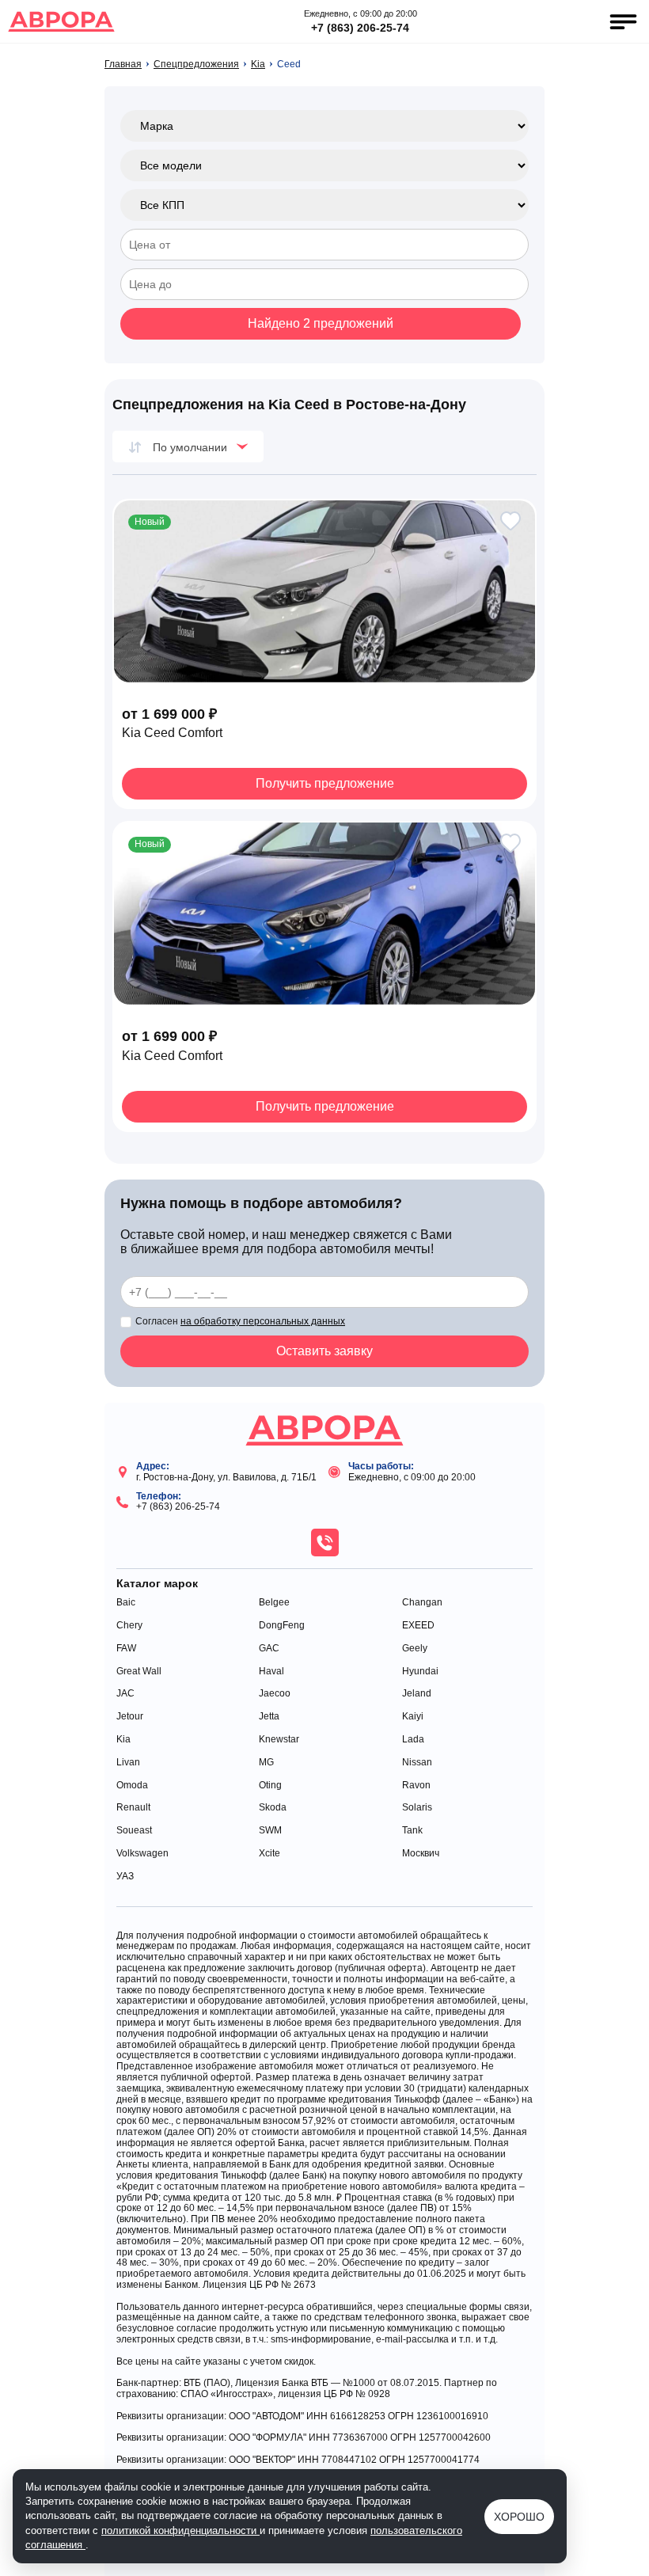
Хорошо (519, 2517)
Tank (412, 1831)
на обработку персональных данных (263, 1321)
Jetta (269, 1717)
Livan (128, 1763)
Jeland (417, 1694)
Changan (422, 1603)
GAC (269, 1649)
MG (266, 1763)
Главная (123, 65)
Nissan (417, 1763)
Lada (413, 1740)
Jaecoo (275, 1694)
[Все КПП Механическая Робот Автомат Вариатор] (324, 205)
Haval (271, 1672)
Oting (270, 1786)
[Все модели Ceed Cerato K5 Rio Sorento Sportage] (324, 165)
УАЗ (125, 1877)
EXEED (418, 1626)
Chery (129, 1626)
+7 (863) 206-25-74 (360, 28)
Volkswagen (142, 1854)
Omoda (132, 1786)
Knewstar (279, 1740)
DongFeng (282, 1626)
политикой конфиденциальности (180, 2530)
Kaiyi (413, 1717)
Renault (133, 1808)
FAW (126, 1649)
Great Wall (139, 1672)
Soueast (134, 1831)
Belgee (274, 1603)
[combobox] (188, 446)
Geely (415, 1649)
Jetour (130, 1717)
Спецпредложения (196, 65)
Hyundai (420, 1672)
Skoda (273, 1808)
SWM (270, 1831)
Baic (126, 1603)
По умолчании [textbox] (190, 447)
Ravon (416, 1786)
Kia (258, 65)
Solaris (417, 1808)
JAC (125, 1694)
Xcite (269, 1854)
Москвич (421, 1854)
